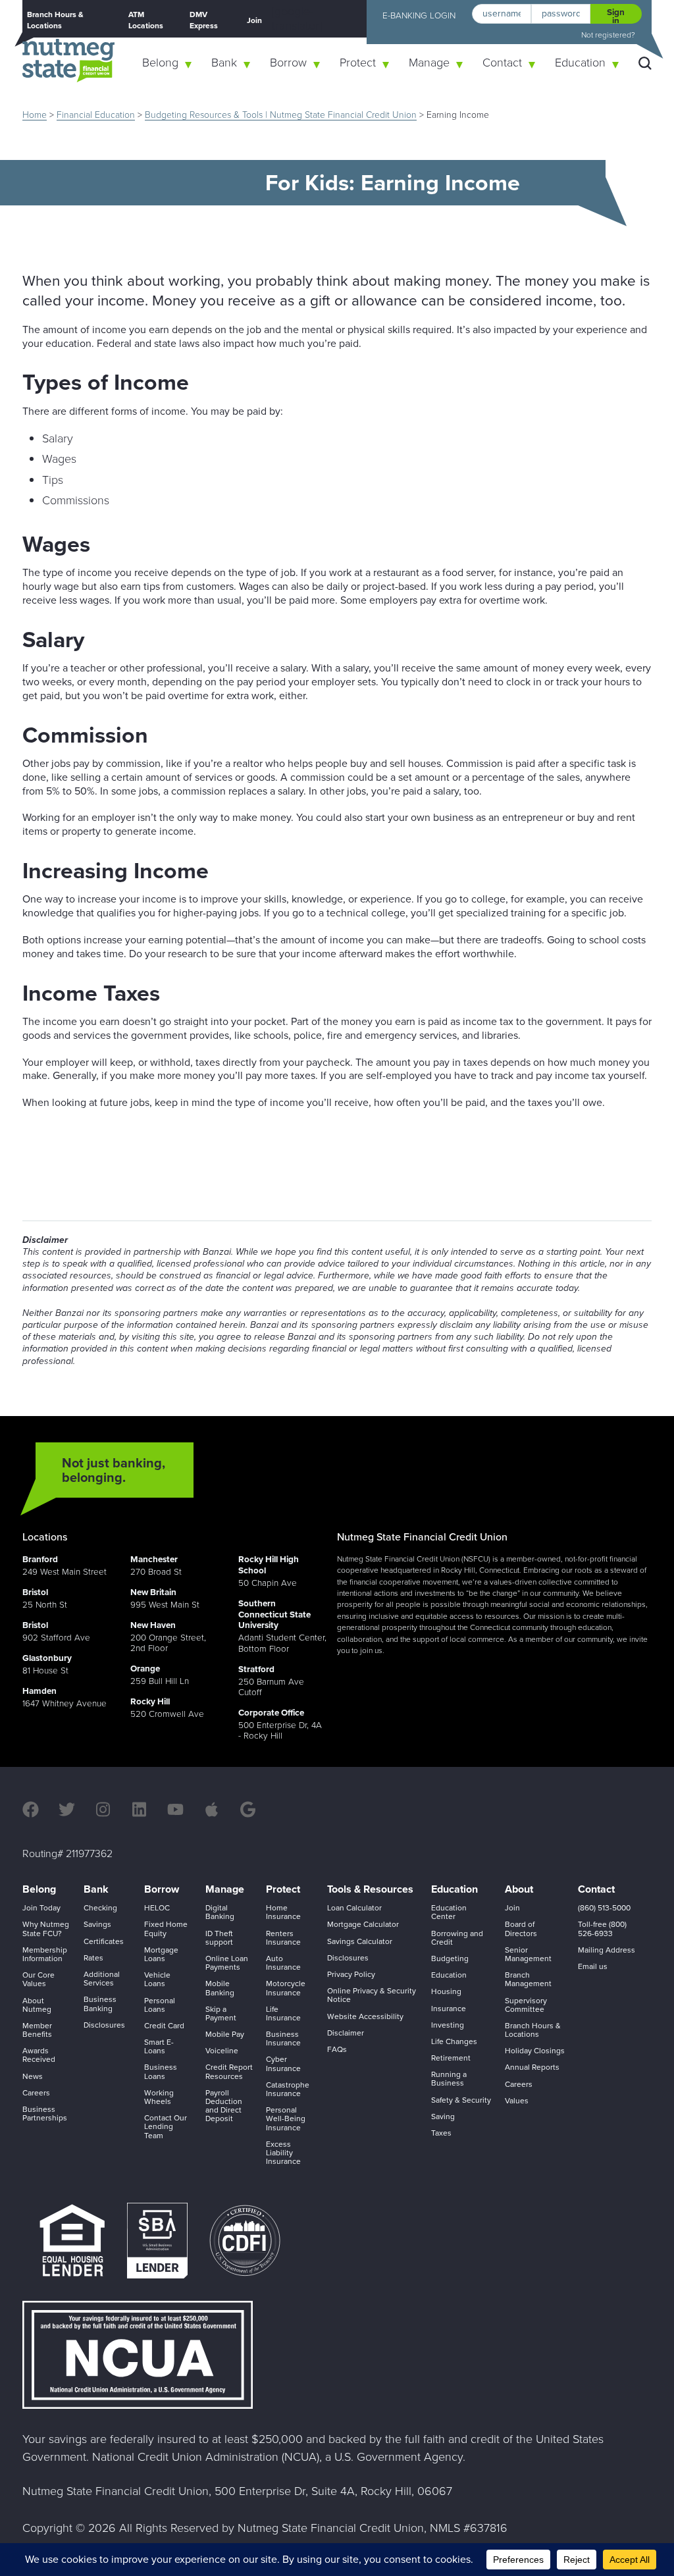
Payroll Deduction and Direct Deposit (224, 2106)
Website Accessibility (365, 2016)
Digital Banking (220, 1912)
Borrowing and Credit (457, 1938)
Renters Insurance (283, 1938)
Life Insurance (283, 2013)
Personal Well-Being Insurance (286, 2118)
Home (35, 115)
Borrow (288, 63)
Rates (93, 1958)
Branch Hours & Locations (55, 20)
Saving (443, 2116)
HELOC (157, 1908)
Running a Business (449, 2079)
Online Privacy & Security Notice (372, 1995)
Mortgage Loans (161, 1954)
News (33, 2076)
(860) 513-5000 (604, 1908)
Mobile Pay (225, 2034)
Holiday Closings (535, 2051)
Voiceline (222, 2051)
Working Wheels (159, 2097)
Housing (446, 1991)
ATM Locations (146, 20)
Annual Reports (532, 2067)
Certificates (104, 1941)
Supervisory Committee (526, 2005)
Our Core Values (39, 1979)
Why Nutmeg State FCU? (46, 1929)
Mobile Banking (220, 1988)
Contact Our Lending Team (166, 2126)
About (519, 1889)
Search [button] (645, 63)
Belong (160, 63)
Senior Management (528, 1954)
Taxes (441, 2133)
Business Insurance (283, 2038)
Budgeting (450, 1958)
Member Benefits (37, 2030)
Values (517, 2101)
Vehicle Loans (157, 1979)
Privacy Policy (351, 1974)
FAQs (337, 2049)
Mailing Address (607, 1950)
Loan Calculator (354, 1908)
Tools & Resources (370, 1889)
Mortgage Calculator (363, 1924)
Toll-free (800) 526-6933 (602, 1929)
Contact (502, 63)
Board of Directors (521, 1929)
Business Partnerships (45, 2114)
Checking (100, 1908)
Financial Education (96, 115)
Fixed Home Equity (166, 1929)
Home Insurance (283, 1912)
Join (254, 20)
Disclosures (104, 2025)
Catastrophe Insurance (288, 2089)
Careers (36, 2093)
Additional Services (102, 1979)
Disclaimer (346, 2033)
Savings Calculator (360, 1941)
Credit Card (164, 2026)
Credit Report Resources (229, 2071)
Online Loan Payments (227, 1963)
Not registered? (608, 35)
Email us (593, 1966)
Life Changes (454, 2041)
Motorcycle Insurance (286, 1988)
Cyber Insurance (283, 2063)
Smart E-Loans (159, 2046)
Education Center (449, 1912)
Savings (97, 1924)
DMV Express (204, 20)
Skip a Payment (221, 2013)
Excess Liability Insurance (283, 2153)
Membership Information (45, 1954)
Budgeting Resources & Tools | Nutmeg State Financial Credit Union (281, 115)
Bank (224, 63)
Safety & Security (461, 2100)
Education (580, 63)
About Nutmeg (37, 2005)
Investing (448, 2025)
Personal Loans (160, 2005)
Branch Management (528, 1979)
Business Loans (161, 2071)
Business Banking (100, 2004)
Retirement (451, 2058)
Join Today (41, 1908)
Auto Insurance (283, 1963)
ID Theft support (219, 1938)
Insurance (449, 2009)
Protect (358, 63)
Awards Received (39, 2055)
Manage (429, 63)
